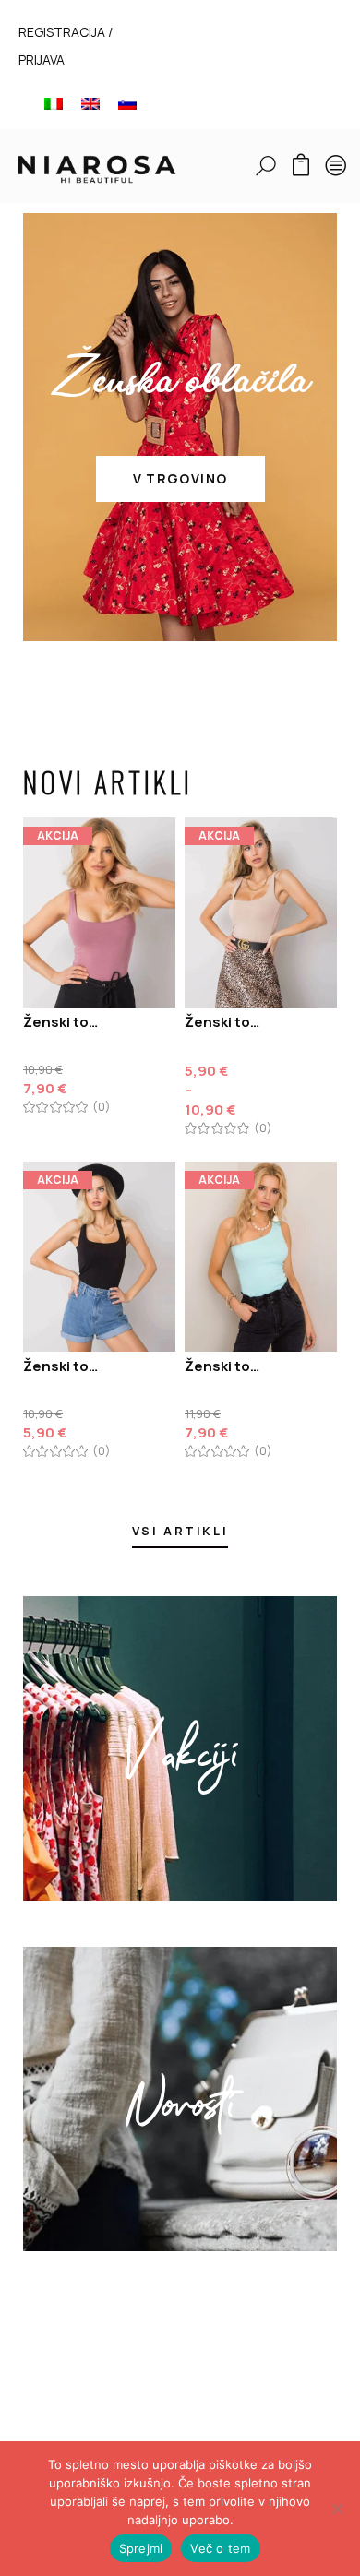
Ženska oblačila (180, 385)
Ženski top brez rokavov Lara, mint (224, 1366)
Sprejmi (141, 2548)
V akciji (180, 1748)
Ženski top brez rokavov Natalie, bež (224, 1022)
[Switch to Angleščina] (90, 103)
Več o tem (220, 2548)
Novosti (180, 2099)
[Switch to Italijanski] (54, 103)
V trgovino (180, 478)
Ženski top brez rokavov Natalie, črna (62, 1366)
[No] (337, 2509)
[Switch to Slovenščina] (127, 103)
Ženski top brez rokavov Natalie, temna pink (62, 1022)
